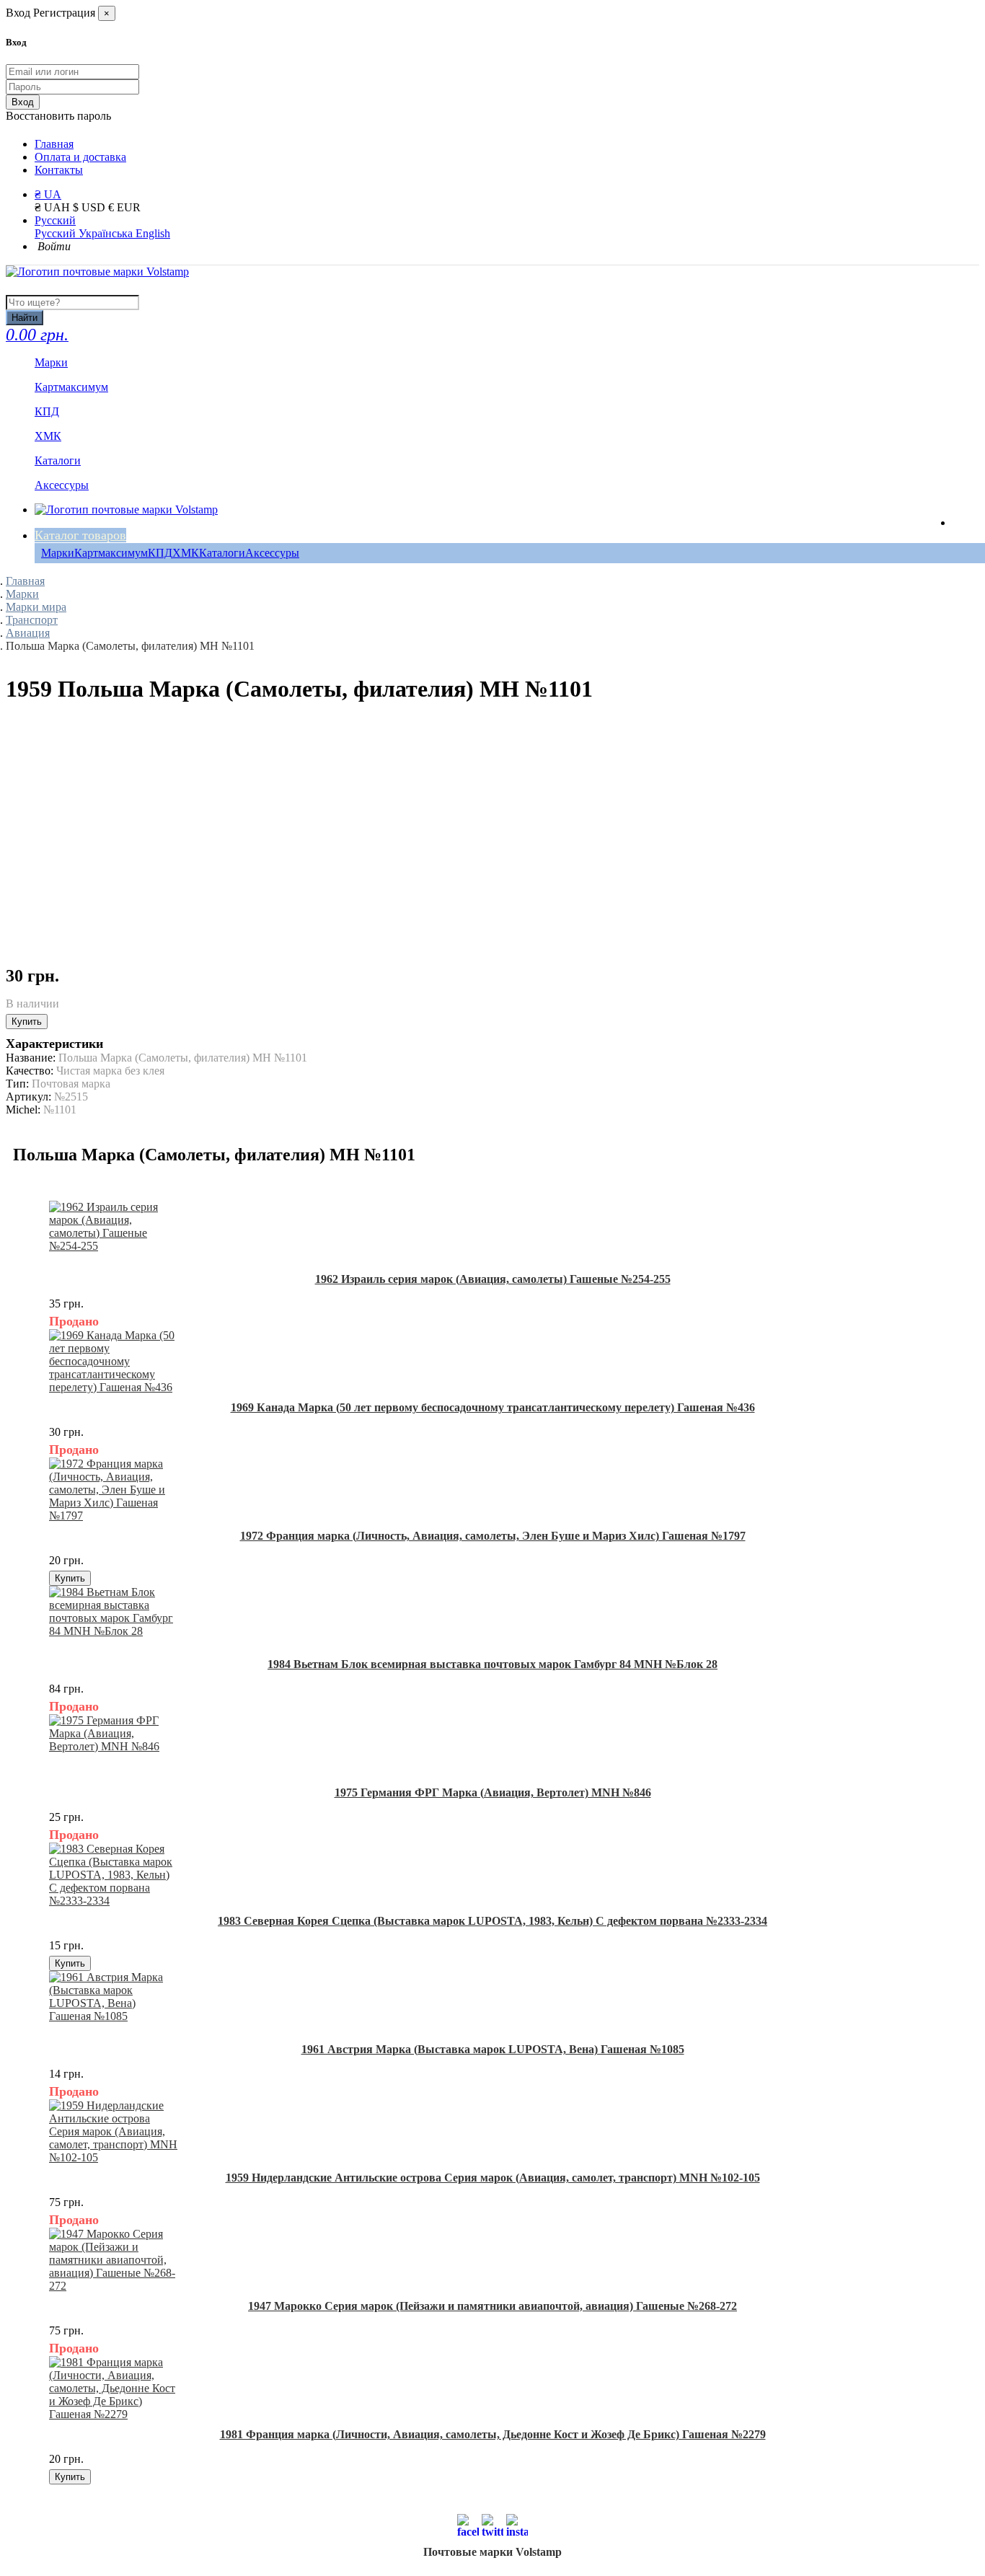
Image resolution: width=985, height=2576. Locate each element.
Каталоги (222, 553)
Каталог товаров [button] (80, 535)
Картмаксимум (111, 553)
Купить (27, 1022)
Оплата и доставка (80, 157)
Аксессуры (272, 553)
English (153, 233)
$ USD (90, 207)
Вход (23, 102)
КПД (160, 553)
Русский (55, 220)
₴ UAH (54, 207)
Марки (58, 553)
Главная (54, 144)
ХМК (186, 553)
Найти (25, 318)
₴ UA (48, 194)
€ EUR (124, 207)
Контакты (59, 170)
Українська (107, 233)
